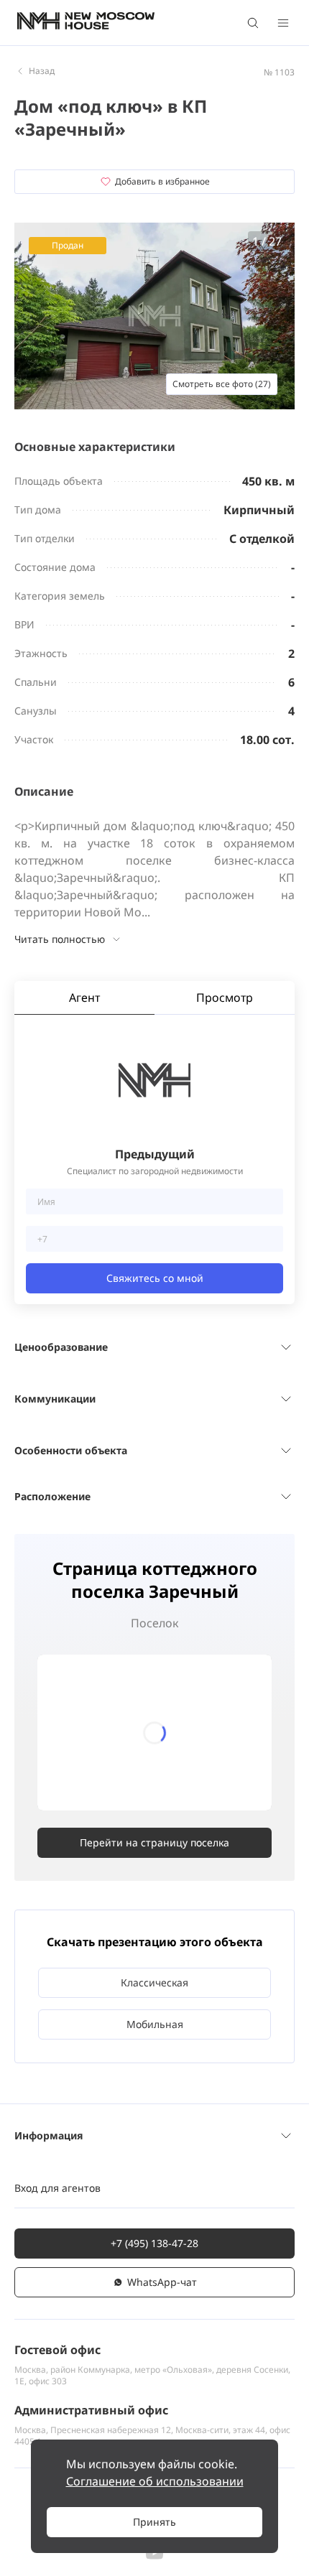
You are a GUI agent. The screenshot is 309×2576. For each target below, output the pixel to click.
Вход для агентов (57, 2188)
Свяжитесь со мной (155, 1278)
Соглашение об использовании (155, 2481)
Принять (154, 2522)
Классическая (154, 1982)
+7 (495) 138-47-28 (154, 2243)
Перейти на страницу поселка (154, 1842)
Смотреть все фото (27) (222, 384)
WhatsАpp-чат (162, 2282)
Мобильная (155, 2024)
